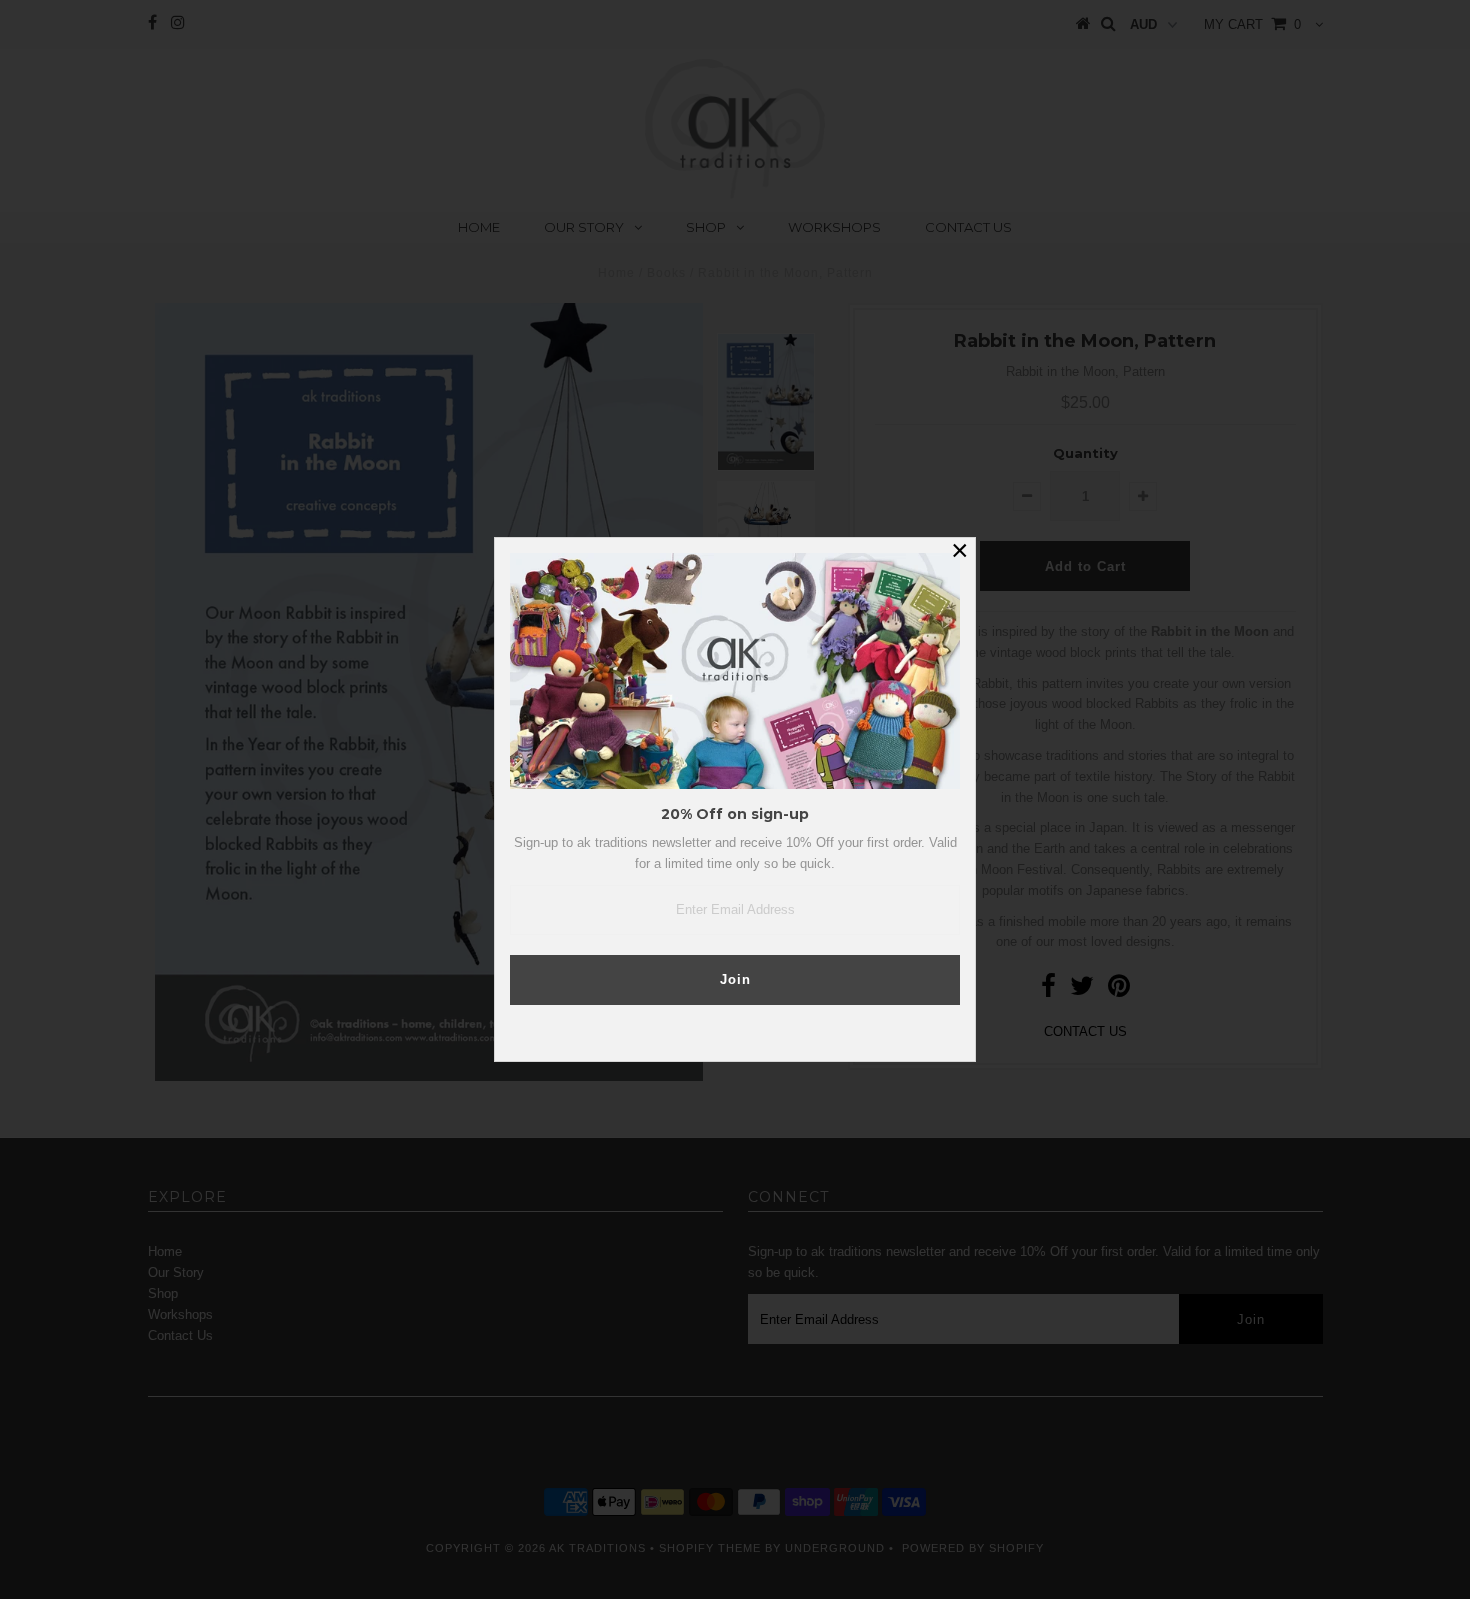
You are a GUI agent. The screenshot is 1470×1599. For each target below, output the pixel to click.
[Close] (960, 553)
